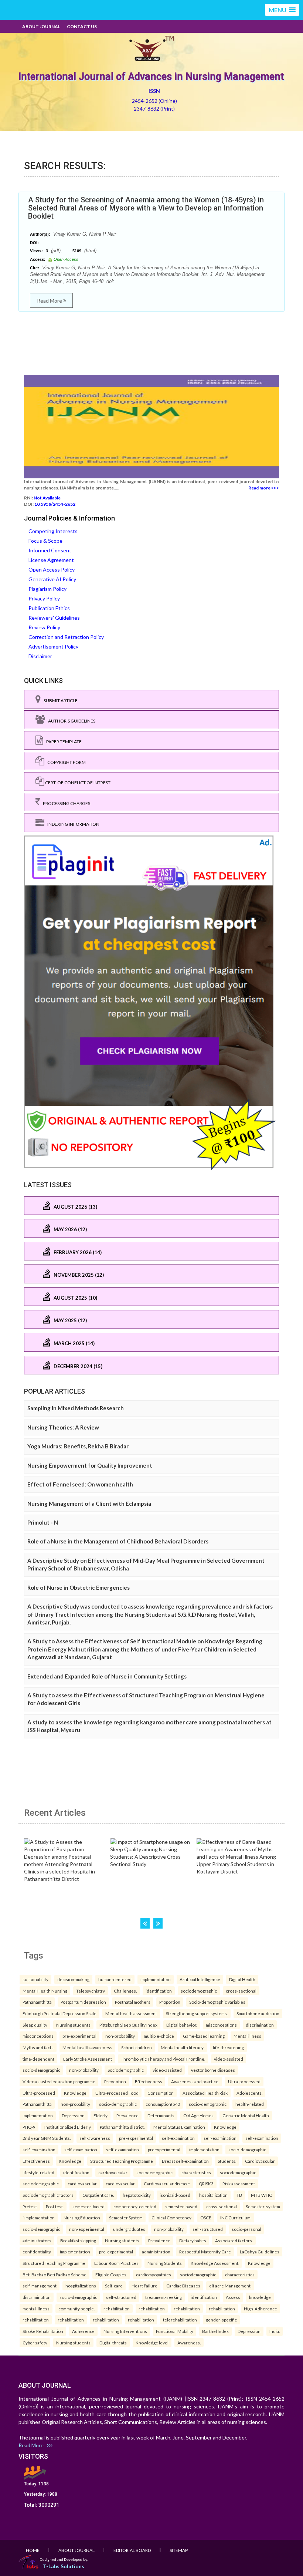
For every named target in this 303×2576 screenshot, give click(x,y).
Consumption (161, 2093)
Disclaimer (40, 656)
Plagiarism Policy (47, 589)
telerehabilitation (180, 2320)
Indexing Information (72, 824)
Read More (50, 301)
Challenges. (125, 1991)
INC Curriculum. (236, 2218)
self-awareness (95, 2138)
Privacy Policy (44, 598)
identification (159, 1991)
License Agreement (51, 560)
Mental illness (247, 2036)
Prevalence (127, 2115)
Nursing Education (82, 2218)
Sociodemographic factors (48, 2195)
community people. (76, 2309)
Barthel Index (215, 2331)
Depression (73, 2115)
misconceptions (221, 2025)
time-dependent (38, 2059)
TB (239, 2195)
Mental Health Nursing (45, 1991)
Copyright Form (65, 762)
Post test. (55, 2206)
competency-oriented (135, 2206)
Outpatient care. (98, 2195)
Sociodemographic (126, 2070)
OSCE (206, 2218)
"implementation (39, 2218)
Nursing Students (165, 2263)
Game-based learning (204, 2036)
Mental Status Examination (179, 2127)
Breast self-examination (185, 2161)
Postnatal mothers (133, 2002)
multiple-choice (159, 2036)
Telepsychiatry (91, 1991)
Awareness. (189, 2343)
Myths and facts (38, 2047)
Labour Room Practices (116, 2263)
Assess (233, 2297)
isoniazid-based (175, 2195)
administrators (37, 2240)
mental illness (36, 2309)
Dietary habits (193, 2240)
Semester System (126, 2218)
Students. (227, 2161)
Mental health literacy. (182, 2047)
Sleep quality (35, 2025)
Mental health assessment (131, 2013)
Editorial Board (132, 2550)
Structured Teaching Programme (122, 2161)
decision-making (73, 1979)
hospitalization (213, 2195)
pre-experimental (79, 2036)
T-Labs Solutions (64, 2566)
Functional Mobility (175, 2331)
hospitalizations (81, 2286)
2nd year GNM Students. (47, 2138)
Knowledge (75, 2093)
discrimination (260, 2025)
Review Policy (44, 627)
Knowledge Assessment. (215, 2263)
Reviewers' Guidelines (54, 618)
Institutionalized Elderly (68, 2127)
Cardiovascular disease (167, 2183)
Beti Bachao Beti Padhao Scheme (55, 2274)
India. (275, 2331)
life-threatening (228, 2047)
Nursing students (73, 2025)
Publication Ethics (49, 608)
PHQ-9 (29, 2127)
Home (33, 2550)
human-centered (115, 1979)
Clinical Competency (171, 2218)
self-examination (178, 2138)
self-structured (208, 2229)
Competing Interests (53, 531)
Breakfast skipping (78, 2240)
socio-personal (246, 2229)
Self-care (114, 2286)
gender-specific (221, 2320)
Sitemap (179, 2550)
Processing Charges (65, 803)
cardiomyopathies (154, 2274)
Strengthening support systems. (197, 2013)
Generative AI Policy (52, 579)
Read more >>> (264, 488)
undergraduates (129, 2229)
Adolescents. (249, 2093)
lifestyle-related (38, 2172)
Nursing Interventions (125, 2331)
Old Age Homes (198, 2115)
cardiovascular (113, 2172)
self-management (40, 2286)
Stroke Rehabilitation (43, 2331)
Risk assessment (239, 2183)
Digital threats (113, 2343)
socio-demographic (41, 2070)
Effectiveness (149, 2081)
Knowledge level (152, 2343)
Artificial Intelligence (200, 1979)
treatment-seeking (164, 2297)
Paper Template (62, 742)
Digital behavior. (182, 2025)
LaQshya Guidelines (260, 2252)
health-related (250, 2104)
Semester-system (263, 2206)
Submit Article (59, 701)
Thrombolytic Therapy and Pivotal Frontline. (163, 2059)
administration (156, 2252)
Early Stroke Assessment (88, 2059)
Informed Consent (50, 550)
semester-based (88, 2206)
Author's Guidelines (70, 721)
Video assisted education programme (59, 2081)
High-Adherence (261, 2309)
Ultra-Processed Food (117, 2093)
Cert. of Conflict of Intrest (77, 783)
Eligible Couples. (111, 2274)
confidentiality (37, 2252)
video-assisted (229, 2059)
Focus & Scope (45, 541)
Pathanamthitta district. (122, 2127)
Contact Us (82, 26)
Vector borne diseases (213, 2070)
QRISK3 (206, 2183)
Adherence (83, 2331)
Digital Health (242, 1979)
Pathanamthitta (37, 2002)
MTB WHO (262, 2195)
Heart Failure (144, 2286)
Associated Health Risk (205, 2093)
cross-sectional (241, 1991)
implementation (156, 1979)
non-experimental (87, 2229)
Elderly (101, 2115)
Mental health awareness (87, 2047)
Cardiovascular (260, 2161)
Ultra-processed (244, 2081)
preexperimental (164, 2149)
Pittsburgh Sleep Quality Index (128, 2025)
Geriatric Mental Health (246, 2115)
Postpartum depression (83, 2002)
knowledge (260, 2297)
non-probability (120, 2036)
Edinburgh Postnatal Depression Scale (59, 2013)
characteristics (196, 2172)
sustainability (35, 1979)
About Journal (41, 26)
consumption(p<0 (163, 2104)
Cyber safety (35, 2343)
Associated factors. (234, 2240)
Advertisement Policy (53, 646)
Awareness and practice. (195, 2081)
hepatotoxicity (137, 2195)
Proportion (170, 2002)
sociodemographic (199, 1991)
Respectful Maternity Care (205, 2252)
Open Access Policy (52, 570)
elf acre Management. (230, 2286)
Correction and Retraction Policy (66, 637)
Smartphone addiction (258, 2013)
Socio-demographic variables (217, 2002)
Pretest (30, 2206)
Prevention (115, 2081)
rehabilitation (117, 2309)
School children (137, 2047)
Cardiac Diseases (183, 2286)
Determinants (161, 2115)
